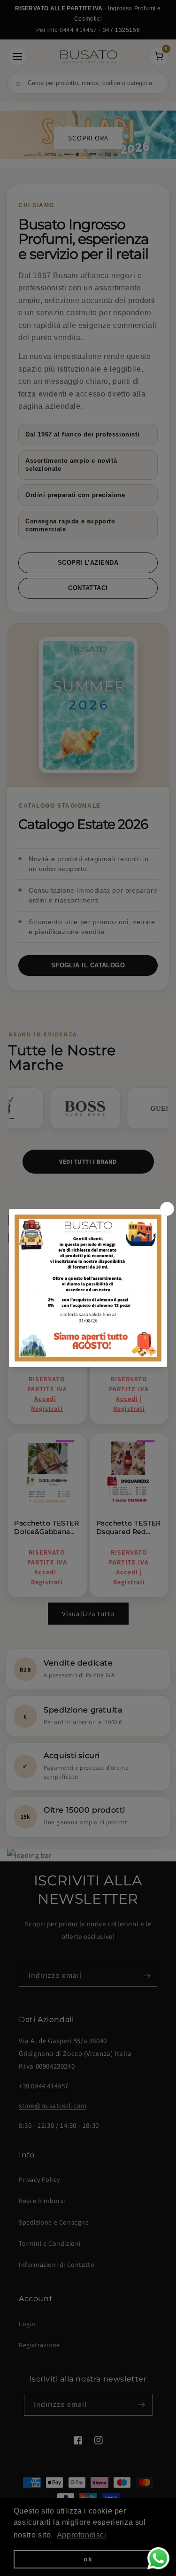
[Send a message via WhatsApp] (158, 2558)
